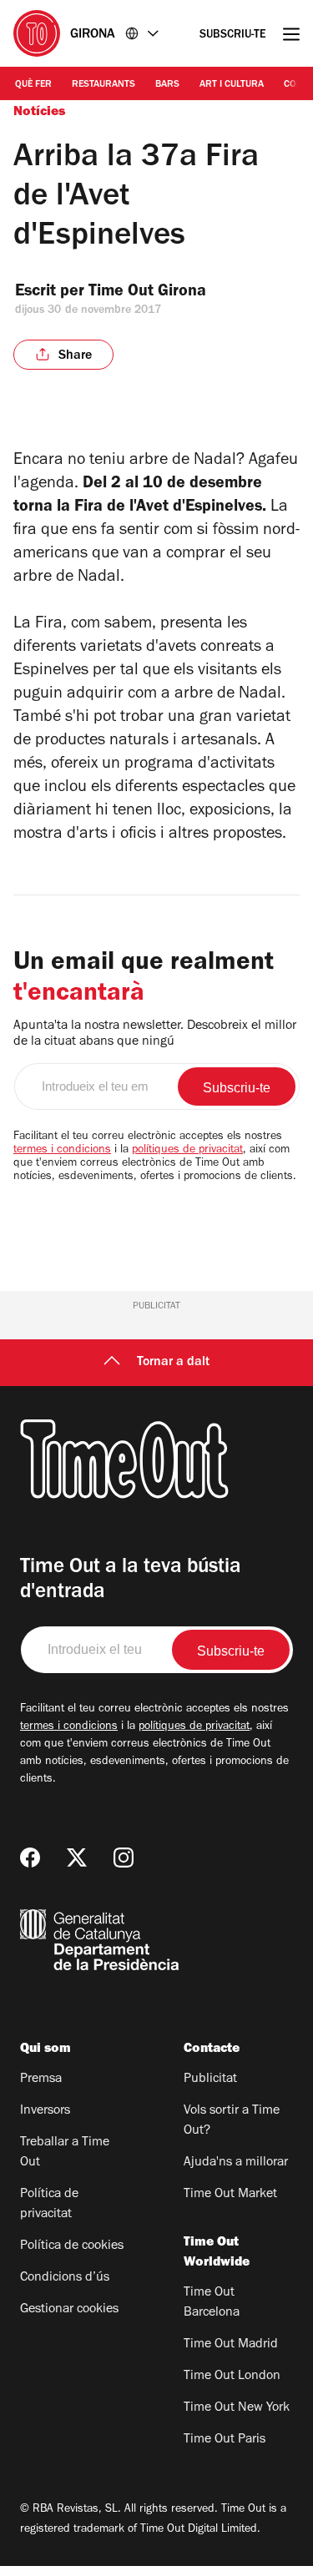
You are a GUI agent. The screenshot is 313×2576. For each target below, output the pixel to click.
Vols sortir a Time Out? (232, 2121)
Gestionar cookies (69, 2310)
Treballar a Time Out (65, 2153)
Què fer (33, 85)
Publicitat (210, 2079)
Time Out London (232, 2377)
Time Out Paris (225, 2440)
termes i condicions (62, 1151)
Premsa (41, 2079)
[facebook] (30, 1858)
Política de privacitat (49, 2205)
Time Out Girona (149, 293)
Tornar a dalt (173, 1363)
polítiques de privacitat (187, 1151)
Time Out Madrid (231, 2345)
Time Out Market (230, 2195)
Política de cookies (72, 2246)
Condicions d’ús (65, 2278)
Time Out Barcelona (212, 2303)
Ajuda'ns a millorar (236, 2163)
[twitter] (77, 1858)
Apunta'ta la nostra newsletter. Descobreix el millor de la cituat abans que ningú (155, 1034)
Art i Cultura (232, 85)
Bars (167, 85)
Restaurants (103, 85)
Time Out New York (237, 2408)
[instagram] (124, 1858)
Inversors (45, 2111)
